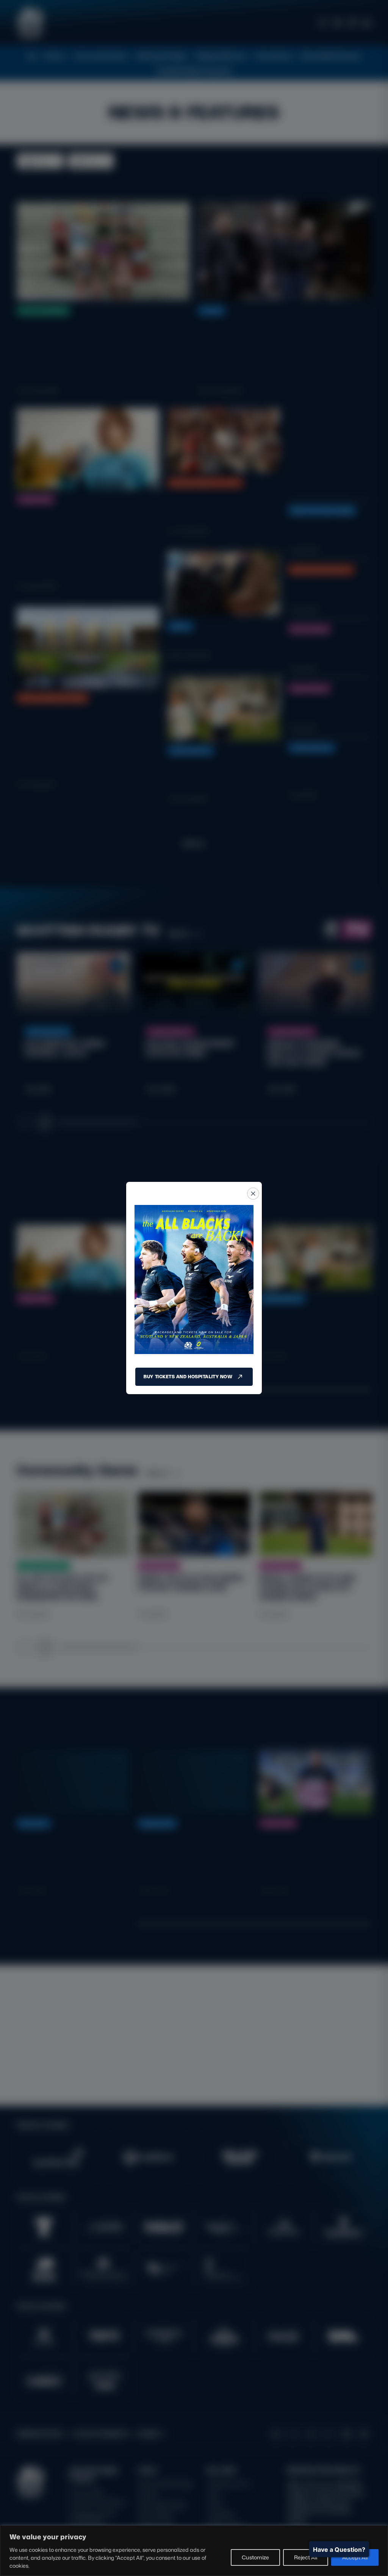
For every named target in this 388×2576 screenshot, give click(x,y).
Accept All (355, 2557)
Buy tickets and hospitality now (188, 1377)
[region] (194, 2551)
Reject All (306, 2557)
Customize (255, 2557)
